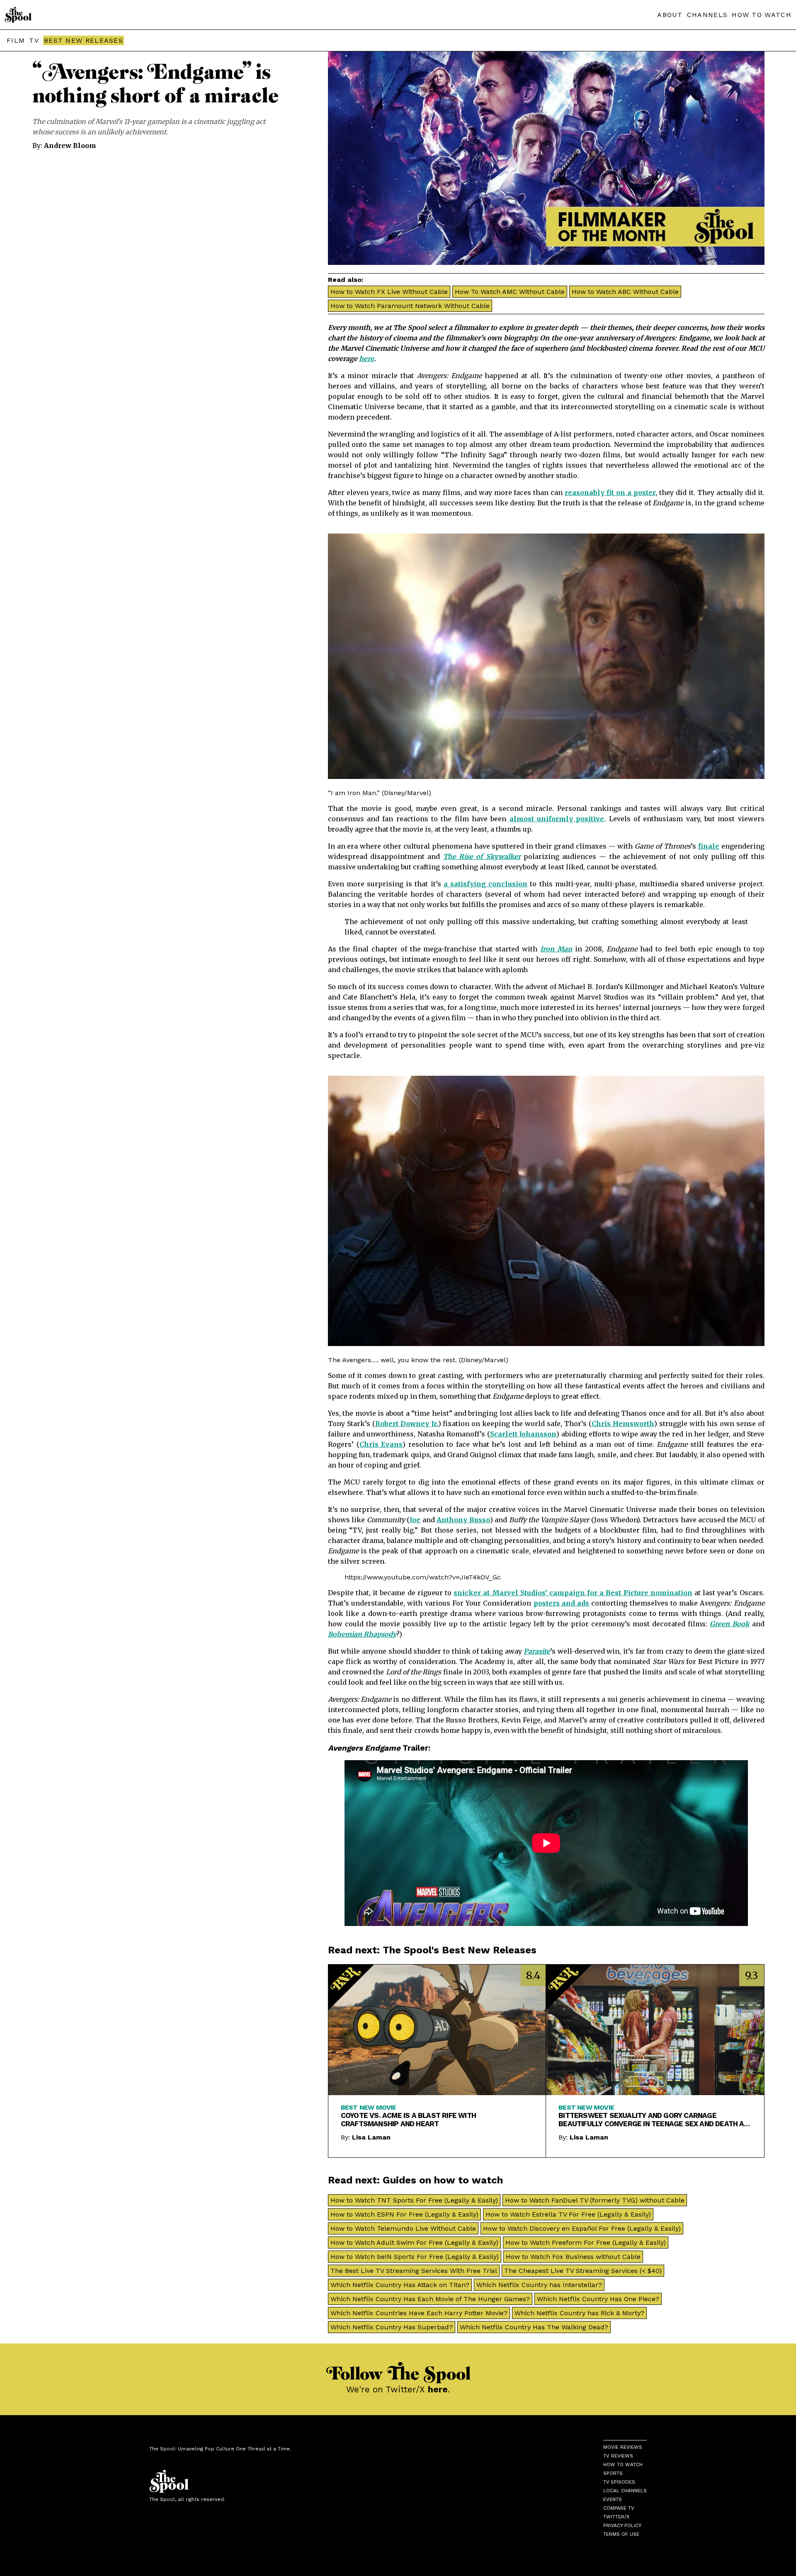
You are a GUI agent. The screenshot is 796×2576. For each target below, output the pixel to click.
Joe (415, 1520)
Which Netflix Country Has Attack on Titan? (400, 2285)
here (366, 359)
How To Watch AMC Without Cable (510, 292)
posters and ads (562, 1603)
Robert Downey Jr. (407, 1424)
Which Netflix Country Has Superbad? (392, 2327)
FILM (16, 40)
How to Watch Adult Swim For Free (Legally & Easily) (414, 2242)
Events (613, 2499)
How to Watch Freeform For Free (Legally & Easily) (586, 2242)
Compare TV (619, 2508)
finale (709, 846)
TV (34, 40)
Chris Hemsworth (623, 1424)
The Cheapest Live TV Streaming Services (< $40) (583, 2271)
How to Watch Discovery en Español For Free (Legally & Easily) (582, 2228)
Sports (613, 2473)
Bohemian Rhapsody (362, 1634)
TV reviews (618, 2456)
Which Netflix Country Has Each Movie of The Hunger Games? (430, 2299)
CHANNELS (707, 15)
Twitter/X (616, 2517)
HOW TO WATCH (762, 15)
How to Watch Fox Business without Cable (573, 2257)
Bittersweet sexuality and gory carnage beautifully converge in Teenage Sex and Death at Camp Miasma (653, 2120)
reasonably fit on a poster (610, 492)
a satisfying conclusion (485, 884)
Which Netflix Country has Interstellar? (539, 2285)
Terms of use (621, 2534)
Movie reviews (623, 2447)
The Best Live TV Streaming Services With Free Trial (414, 2271)
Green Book (729, 1624)
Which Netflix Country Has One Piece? (598, 2299)
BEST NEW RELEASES (84, 40)
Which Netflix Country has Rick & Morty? (579, 2313)
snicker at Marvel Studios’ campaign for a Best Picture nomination (573, 1593)
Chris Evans (381, 1444)
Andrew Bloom (70, 146)
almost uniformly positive (557, 819)
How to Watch (623, 2464)
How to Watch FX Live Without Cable (389, 292)
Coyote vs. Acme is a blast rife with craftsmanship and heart (408, 2120)
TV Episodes (619, 2482)
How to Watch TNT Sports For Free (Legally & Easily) (414, 2200)
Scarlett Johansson (523, 1434)
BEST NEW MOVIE (369, 2107)
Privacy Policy (622, 2525)
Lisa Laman (371, 2137)
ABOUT (670, 15)
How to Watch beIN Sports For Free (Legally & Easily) (415, 2257)
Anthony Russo (463, 1520)
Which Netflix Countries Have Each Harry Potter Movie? (419, 2313)
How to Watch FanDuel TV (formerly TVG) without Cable (595, 2200)
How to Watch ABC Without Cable (625, 292)
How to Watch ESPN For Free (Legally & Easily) (404, 2214)
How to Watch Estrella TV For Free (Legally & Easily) (568, 2214)
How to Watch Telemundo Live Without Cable (403, 2228)
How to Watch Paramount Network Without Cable (410, 306)
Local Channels (625, 2491)
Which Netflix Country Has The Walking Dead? (534, 2327)
